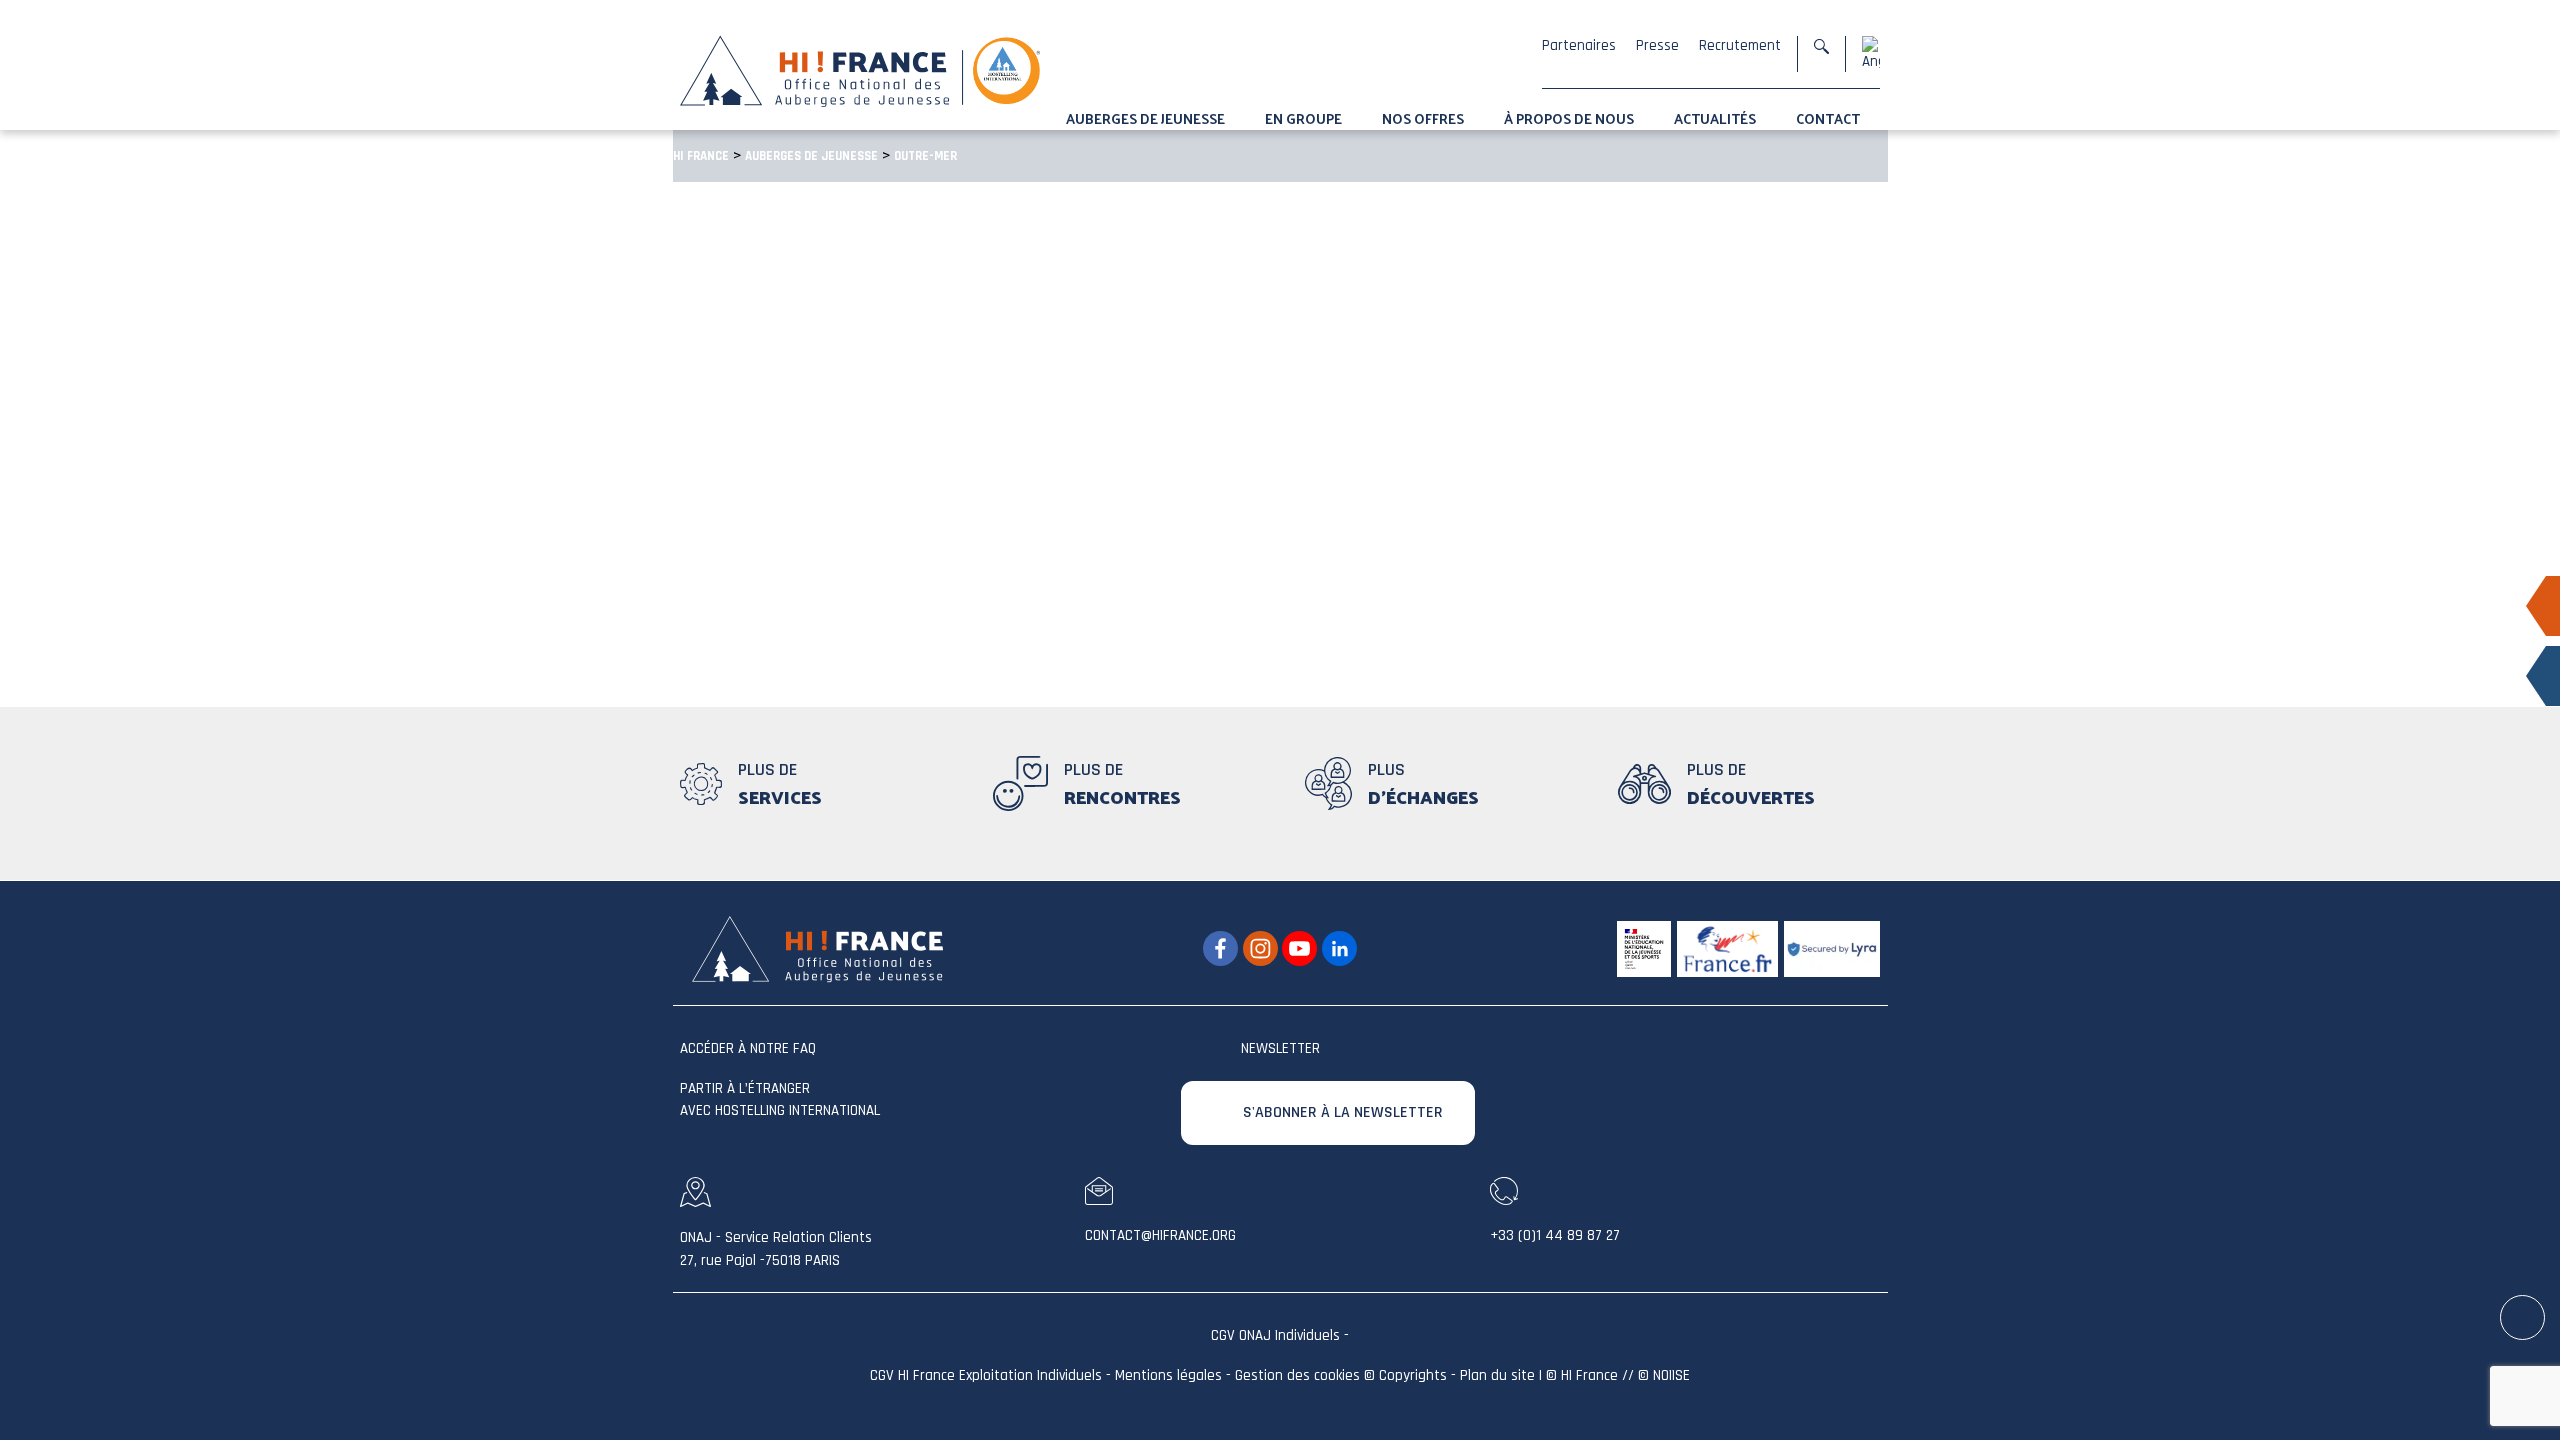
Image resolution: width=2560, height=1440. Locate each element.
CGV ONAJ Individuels (1275, 1335)
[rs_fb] (1220, 949)
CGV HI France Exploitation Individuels (986, 1375)
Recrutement (1740, 45)
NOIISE (1671, 1375)
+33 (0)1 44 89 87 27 (1555, 1235)
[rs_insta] (1260, 949)
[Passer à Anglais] (1871, 53)
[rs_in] (1339, 949)
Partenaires (1579, 45)
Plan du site (1497, 1375)
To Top (2523, 1318)
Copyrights (1413, 1375)
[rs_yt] (1299, 949)
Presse (1657, 45)
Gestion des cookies (1297, 1375)
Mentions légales (1168, 1375)
